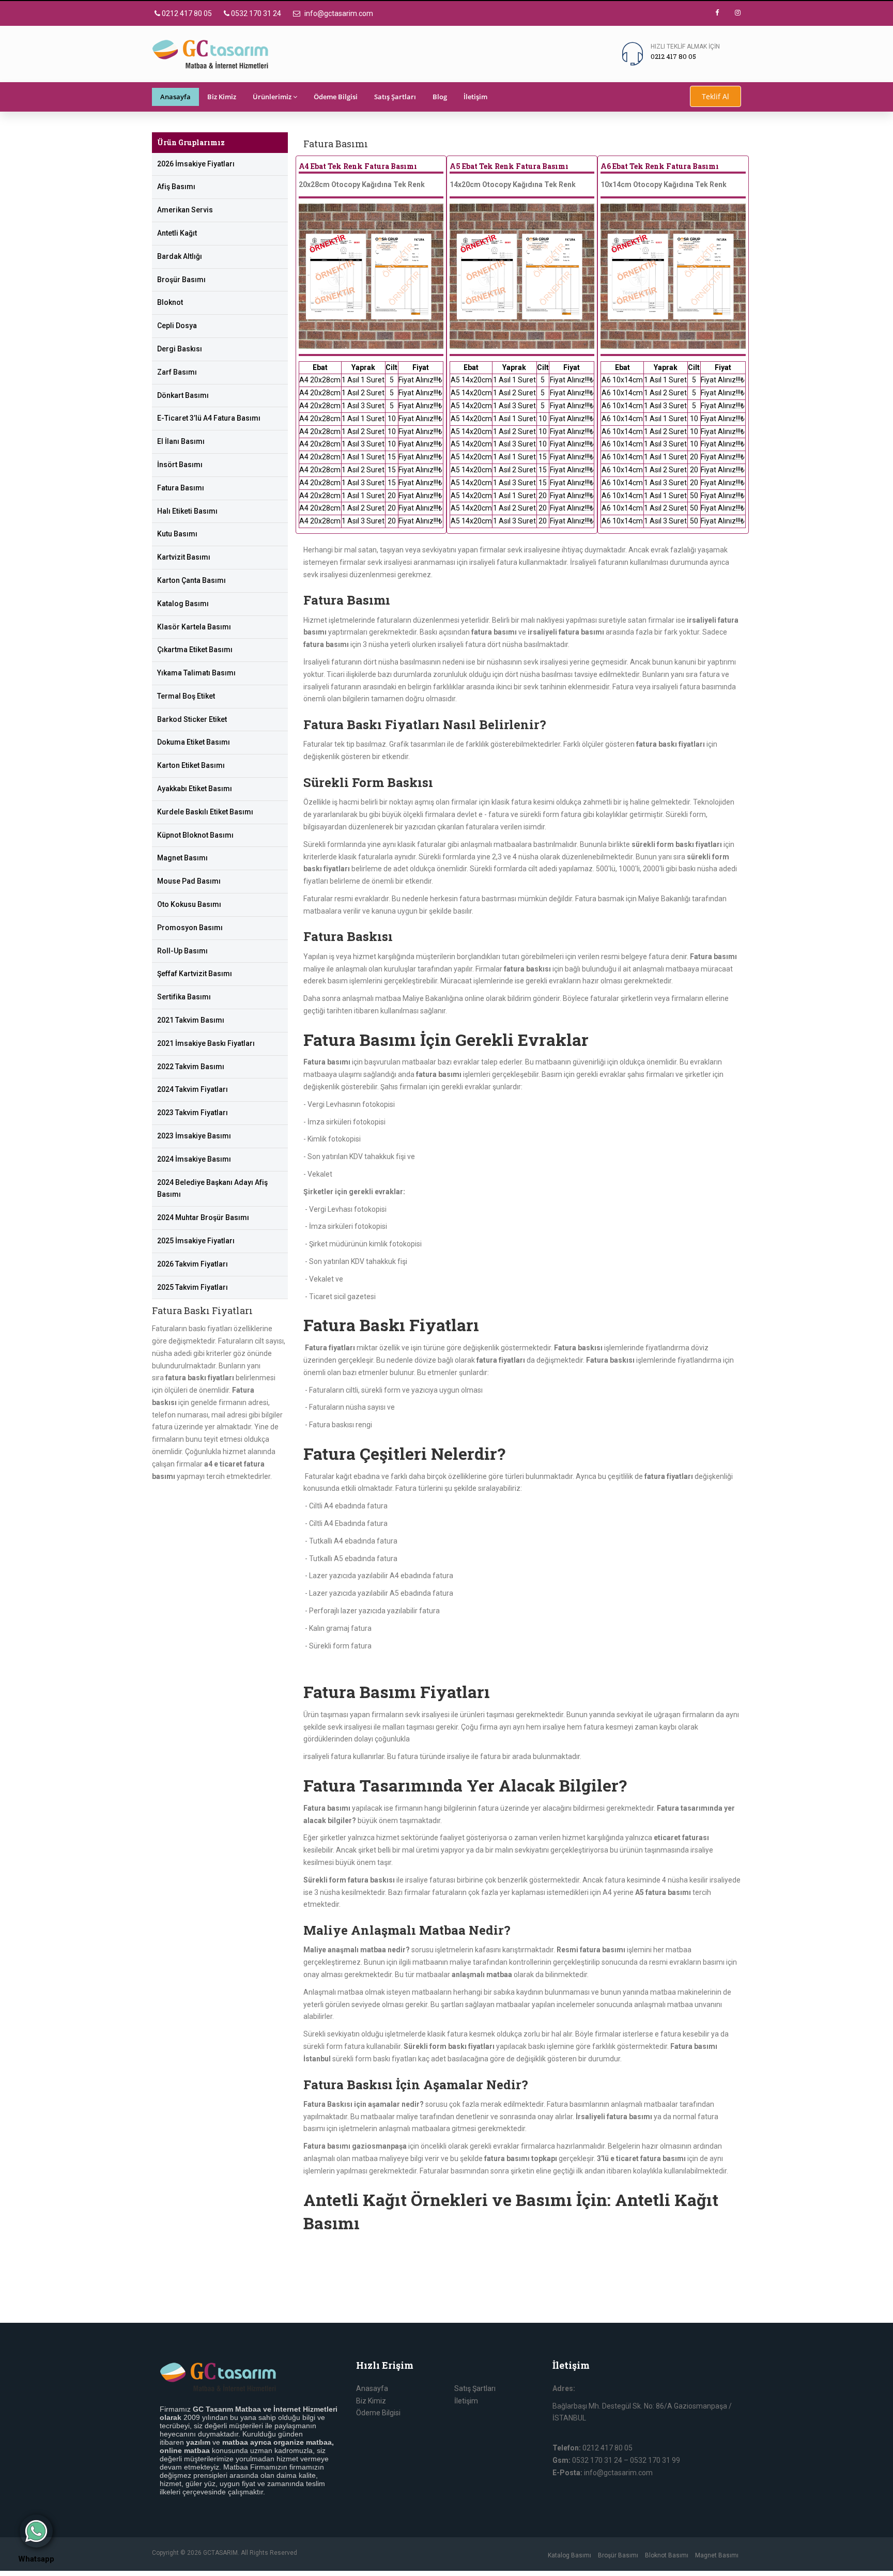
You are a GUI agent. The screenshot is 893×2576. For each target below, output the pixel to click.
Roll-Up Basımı (182, 951)
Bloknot (170, 302)
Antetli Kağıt (177, 233)
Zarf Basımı (177, 372)
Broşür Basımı (181, 280)
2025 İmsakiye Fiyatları (196, 1241)
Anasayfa (175, 97)
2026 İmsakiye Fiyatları (196, 164)
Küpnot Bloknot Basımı (195, 835)
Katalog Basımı (183, 604)
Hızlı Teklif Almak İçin (685, 47)
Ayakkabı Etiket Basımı (195, 789)
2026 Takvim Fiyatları (193, 1264)
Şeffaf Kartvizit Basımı (195, 974)
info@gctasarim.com (338, 13)
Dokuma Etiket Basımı (194, 742)
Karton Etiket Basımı (191, 765)
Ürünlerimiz (272, 97)
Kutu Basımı (177, 534)
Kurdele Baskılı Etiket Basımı (205, 812)
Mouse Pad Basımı (189, 881)
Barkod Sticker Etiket (192, 719)
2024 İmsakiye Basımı (194, 1159)
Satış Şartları (395, 97)
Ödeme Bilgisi (336, 97)
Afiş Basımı (176, 187)
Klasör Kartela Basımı (194, 627)
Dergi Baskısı (180, 349)
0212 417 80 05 (186, 13)
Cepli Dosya (177, 326)
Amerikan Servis (185, 210)
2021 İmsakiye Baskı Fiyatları (206, 1043)
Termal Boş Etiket (186, 696)
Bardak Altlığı (180, 256)
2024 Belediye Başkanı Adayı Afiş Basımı (212, 1189)
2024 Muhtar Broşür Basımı (203, 1217)
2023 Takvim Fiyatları (193, 1113)
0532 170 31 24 (255, 13)
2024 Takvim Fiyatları (193, 1089)
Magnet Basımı (182, 858)
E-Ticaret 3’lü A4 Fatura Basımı (209, 418)
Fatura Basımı (181, 488)
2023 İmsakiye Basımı (194, 1136)
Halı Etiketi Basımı (187, 511)
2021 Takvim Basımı (191, 1020)
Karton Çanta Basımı (191, 580)
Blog (440, 97)
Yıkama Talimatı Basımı (196, 673)
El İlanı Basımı (181, 441)
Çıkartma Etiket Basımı (195, 650)
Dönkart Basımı (183, 395)
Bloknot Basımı (667, 2555)
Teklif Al (715, 96)
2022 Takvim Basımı (191, 1067)
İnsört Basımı (180, 465)
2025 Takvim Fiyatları (193, 1287)
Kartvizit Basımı (184, 557)
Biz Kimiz (222, 97)
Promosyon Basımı (190, 928)
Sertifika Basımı (184, 997)
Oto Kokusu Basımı (189, 904)
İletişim (475, 97)
